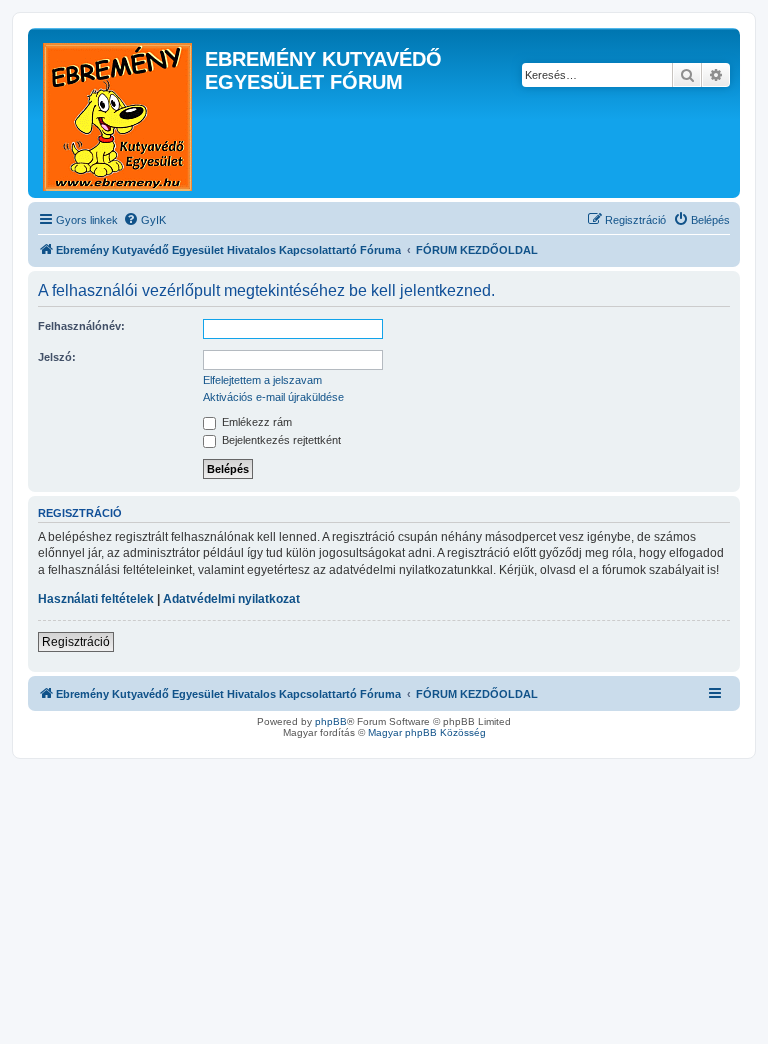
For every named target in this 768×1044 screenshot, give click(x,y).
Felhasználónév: (81, 326)
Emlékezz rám (255, 422)
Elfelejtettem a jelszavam (262, 380)
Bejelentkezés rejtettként (280, 440)
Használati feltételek (96, 599)
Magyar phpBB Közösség (427, 732)
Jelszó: (57, 357)
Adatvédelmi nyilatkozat (231, 599)
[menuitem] (144, 220)
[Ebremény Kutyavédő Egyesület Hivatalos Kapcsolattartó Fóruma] (119, 113)
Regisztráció (76, 642)
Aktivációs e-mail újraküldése (273, 397)
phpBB (331, 721)
